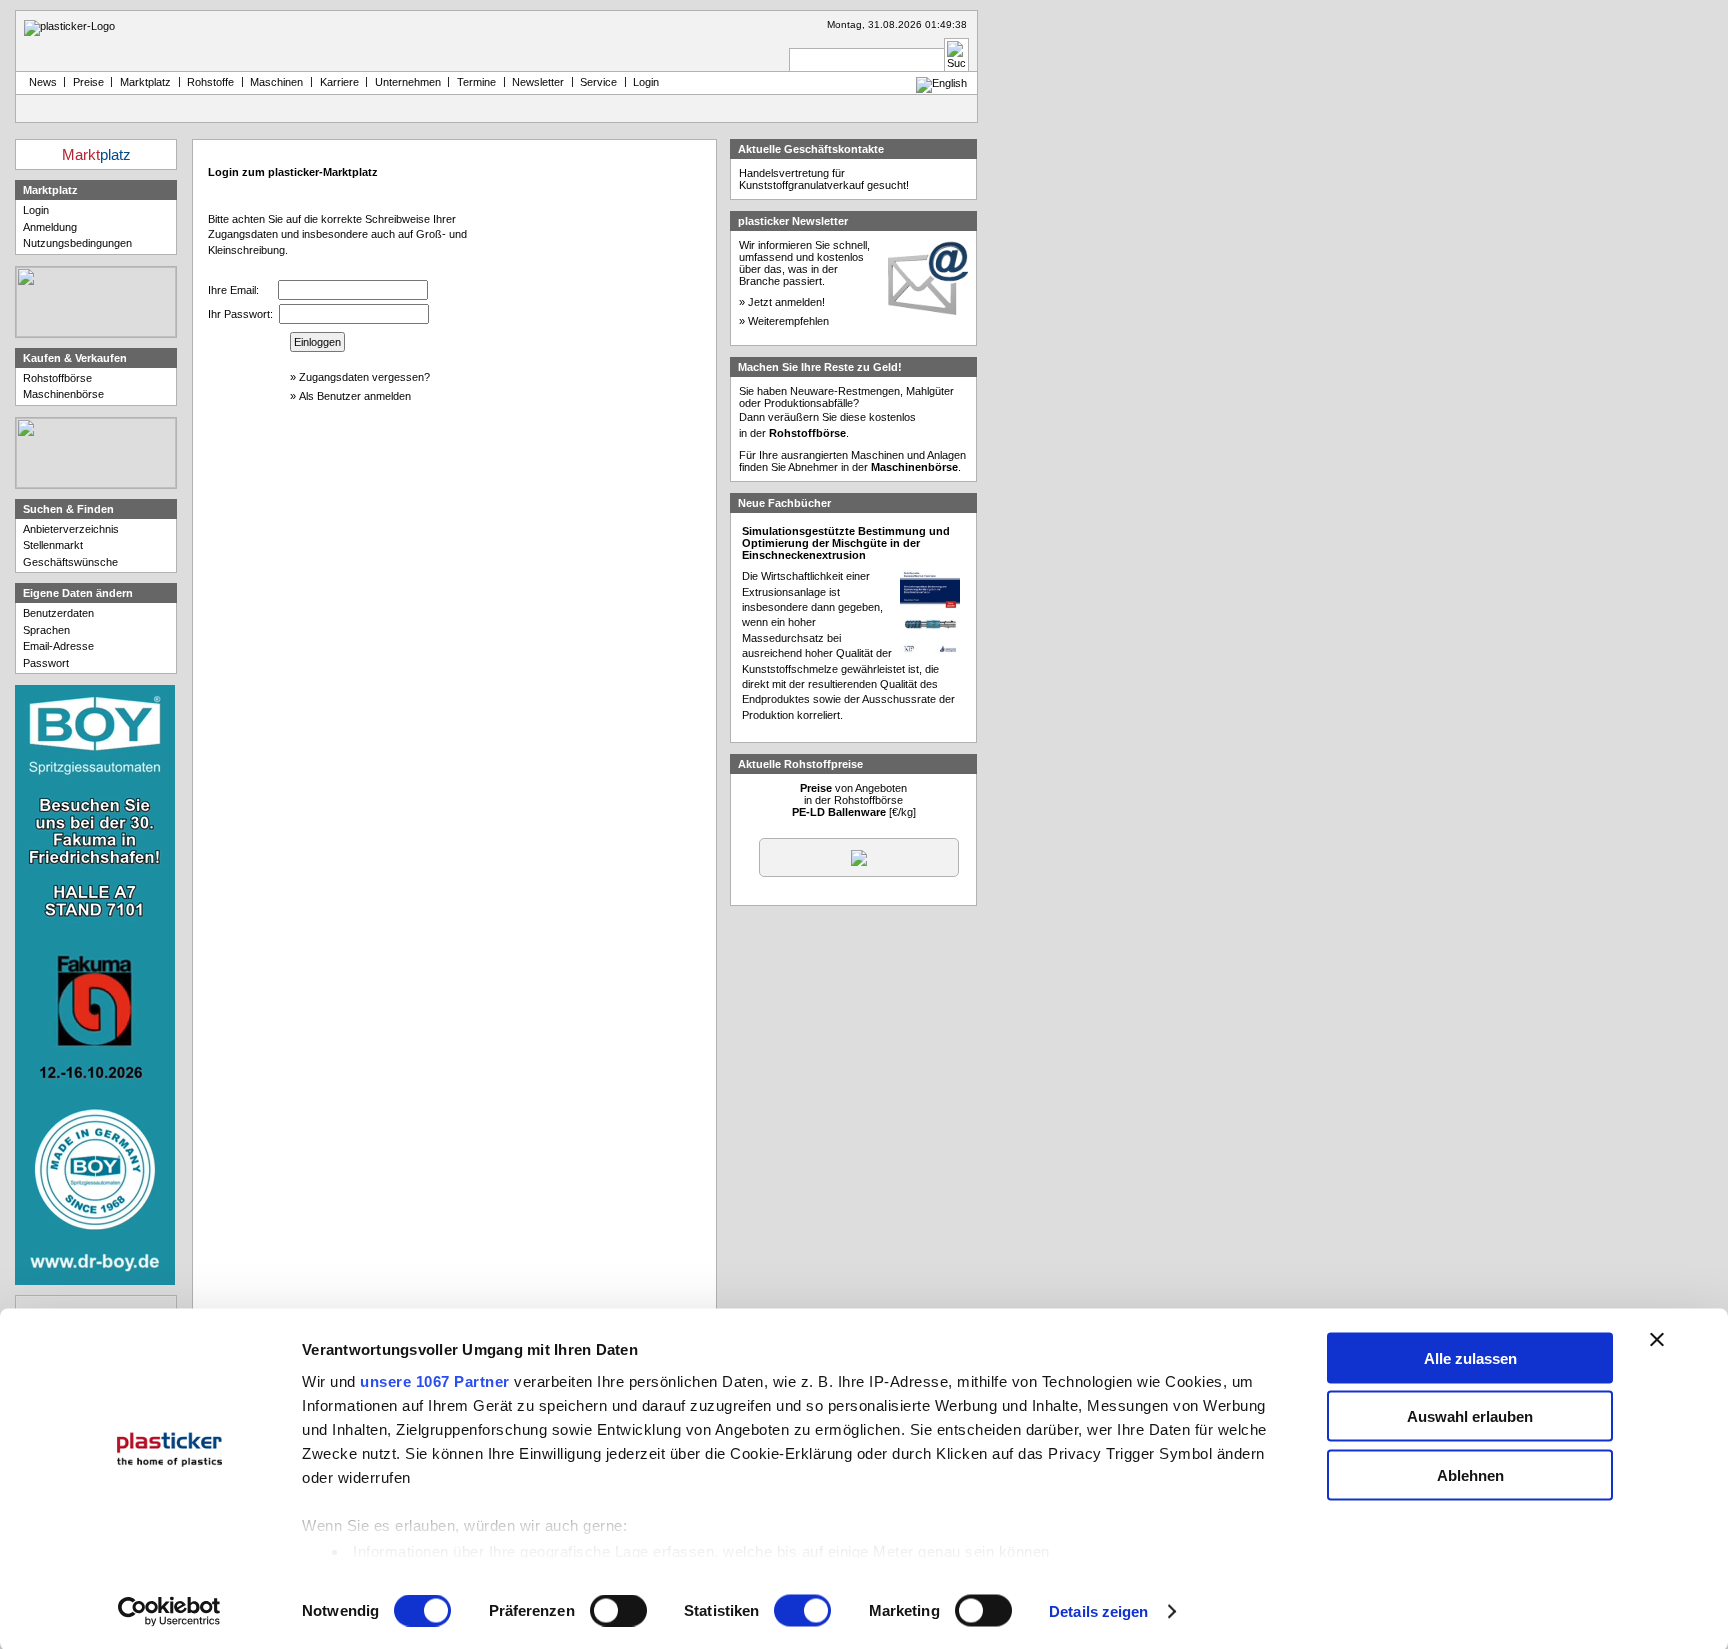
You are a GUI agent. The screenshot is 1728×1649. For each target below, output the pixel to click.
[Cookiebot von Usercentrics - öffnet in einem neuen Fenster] (169, 1612)
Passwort (46, 663)
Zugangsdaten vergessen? (364, 377)
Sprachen (46, 630)
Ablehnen (1470, 1474)
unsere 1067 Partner (435, 1380)
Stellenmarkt (53, 545)
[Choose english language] (941, 83)
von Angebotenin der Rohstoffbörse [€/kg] (854, 800)
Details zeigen (1098, 1611)
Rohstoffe (210, 82)
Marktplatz (145, 82)
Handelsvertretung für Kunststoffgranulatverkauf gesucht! (824, 179)
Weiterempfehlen (788, 321)
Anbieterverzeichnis (71, 529)
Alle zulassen (1470, 1357)
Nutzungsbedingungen (77, 243)
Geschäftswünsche (70, 562)
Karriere (339, 82)
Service (598, 82)
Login (36, 210)
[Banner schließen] (1657, 1339)
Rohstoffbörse (57, 378)
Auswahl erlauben (1470, 1416)
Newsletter (538, 82)
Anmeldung (50, 227)
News (40, 82)
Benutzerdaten (58, 613)
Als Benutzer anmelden (355, 396)
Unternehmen (408, 82)
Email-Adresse (58, 646)
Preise (88, 82)
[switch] (618, 1611)
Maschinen (276, 82)
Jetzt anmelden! (786, 302)
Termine (476, 82)
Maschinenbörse (63, 394)
